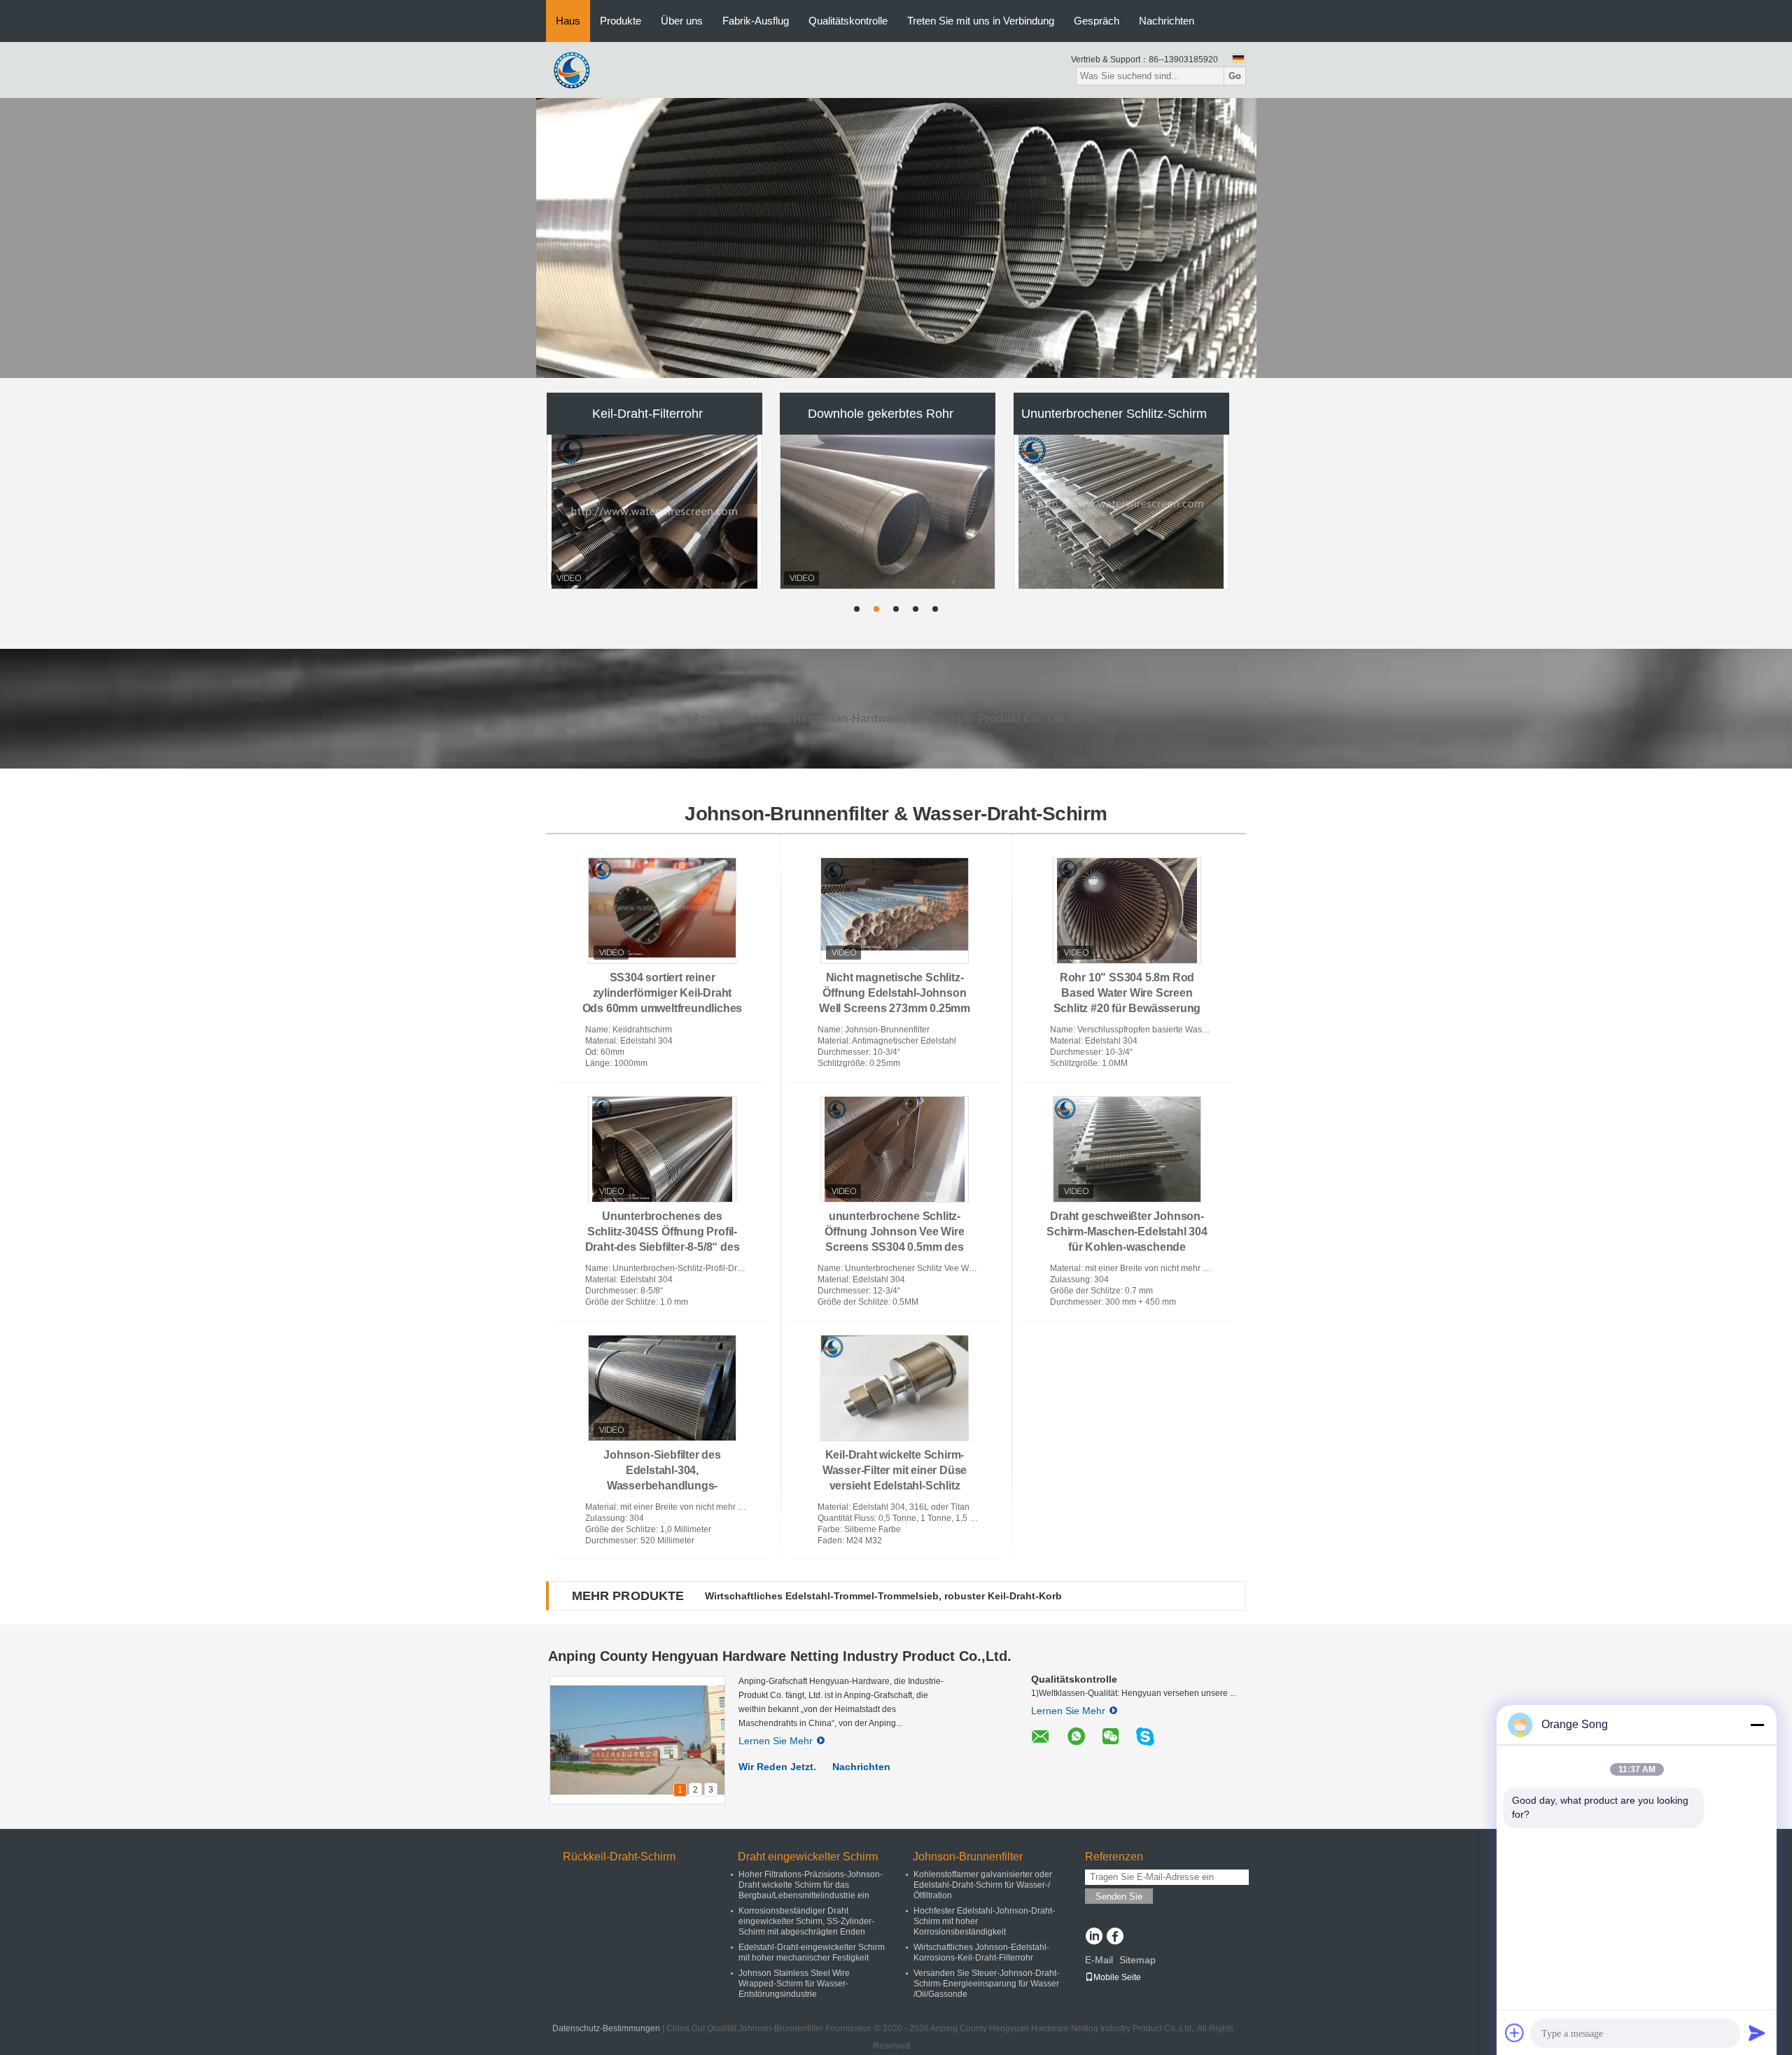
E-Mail (1099, 1960)
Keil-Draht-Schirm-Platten (881, 414)
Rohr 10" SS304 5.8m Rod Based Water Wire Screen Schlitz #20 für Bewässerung (1127, 993)
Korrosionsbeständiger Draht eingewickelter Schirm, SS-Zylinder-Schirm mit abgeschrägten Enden (806, 1921)
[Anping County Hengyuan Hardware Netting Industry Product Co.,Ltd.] (574, 69)
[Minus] (1757, 1725)
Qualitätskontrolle (848, 21)
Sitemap (1137, 1960)
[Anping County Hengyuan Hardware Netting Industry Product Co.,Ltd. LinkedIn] (1094, 1937)
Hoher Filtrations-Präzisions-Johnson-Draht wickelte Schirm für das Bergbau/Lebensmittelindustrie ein (811, 1885)
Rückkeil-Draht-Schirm (619, 1857)
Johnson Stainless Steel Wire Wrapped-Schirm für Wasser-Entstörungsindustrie (794, 1984)
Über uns (682, 21)
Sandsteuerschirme (648, 414)
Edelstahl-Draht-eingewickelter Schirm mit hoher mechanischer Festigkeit (812, 1952)
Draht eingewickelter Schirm (808, 1857)
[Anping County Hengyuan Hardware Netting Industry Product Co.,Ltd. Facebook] (1115, 1937)
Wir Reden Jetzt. (777, 1767)
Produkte (621, 21)
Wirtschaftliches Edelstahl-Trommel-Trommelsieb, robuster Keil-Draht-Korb (883, 1596)
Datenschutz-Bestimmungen (606, 2028)
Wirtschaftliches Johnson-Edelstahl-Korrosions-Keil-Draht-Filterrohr (981, 1952)
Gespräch (1097, 21)
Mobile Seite (1117, 1977)
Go (1235, 76)
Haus (568, 21)
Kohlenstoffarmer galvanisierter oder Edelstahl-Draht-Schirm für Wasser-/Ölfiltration (983, 1885)
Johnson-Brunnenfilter (968, 1857)
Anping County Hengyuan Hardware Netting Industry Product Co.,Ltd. (780, 1656)
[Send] (1757, 2033)
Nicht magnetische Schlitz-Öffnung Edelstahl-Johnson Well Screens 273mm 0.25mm (895, 993)
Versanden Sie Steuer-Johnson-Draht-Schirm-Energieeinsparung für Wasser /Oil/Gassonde (986, 1984)
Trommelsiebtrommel (1114, 414)
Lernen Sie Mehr (776, 1741)
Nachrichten (1167, 21)
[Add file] (1515, 2033)
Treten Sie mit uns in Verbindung (981, 21)
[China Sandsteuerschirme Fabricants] (654, 512)
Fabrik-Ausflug (756, 21)
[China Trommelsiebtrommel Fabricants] (1122, 512)
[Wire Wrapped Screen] (896, 238)
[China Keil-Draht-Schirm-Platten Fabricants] (888, 512)
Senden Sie (1119, 1896)
